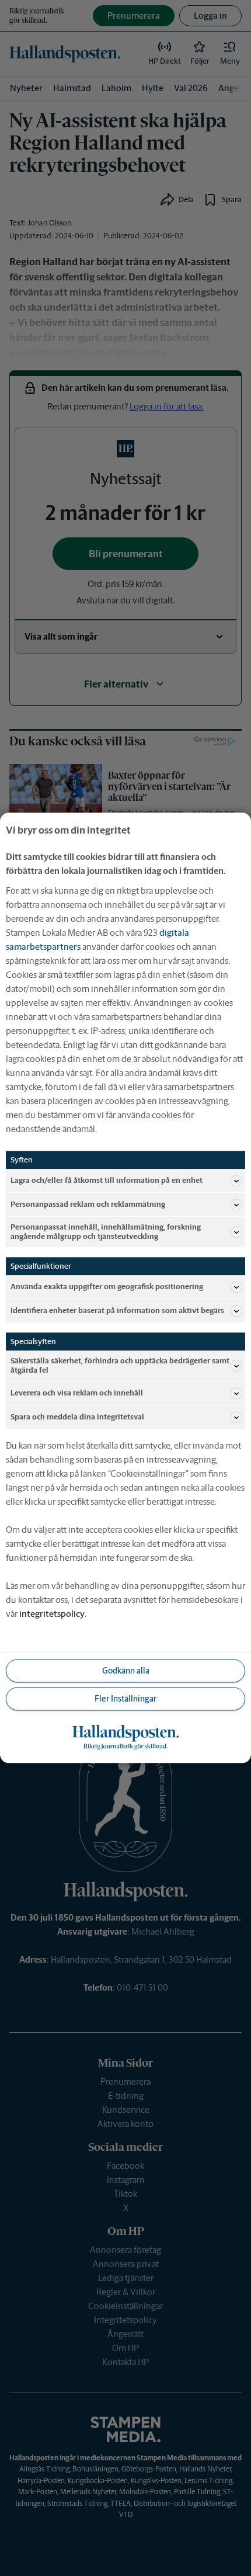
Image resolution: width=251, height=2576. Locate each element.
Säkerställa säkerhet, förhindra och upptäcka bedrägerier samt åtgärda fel (120, 1366)
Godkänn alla (126, 1671)
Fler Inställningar (125, 1699)
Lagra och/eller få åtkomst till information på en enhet (107, 1180)
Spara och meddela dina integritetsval (77, 1417)
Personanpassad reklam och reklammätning (88, 1204)
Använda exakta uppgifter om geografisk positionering (107, 1287)
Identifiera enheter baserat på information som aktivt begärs (117, 1310)
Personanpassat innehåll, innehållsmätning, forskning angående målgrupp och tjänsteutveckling (106, 1232)
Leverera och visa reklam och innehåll (77, 1393)
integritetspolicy (52, 1614)
